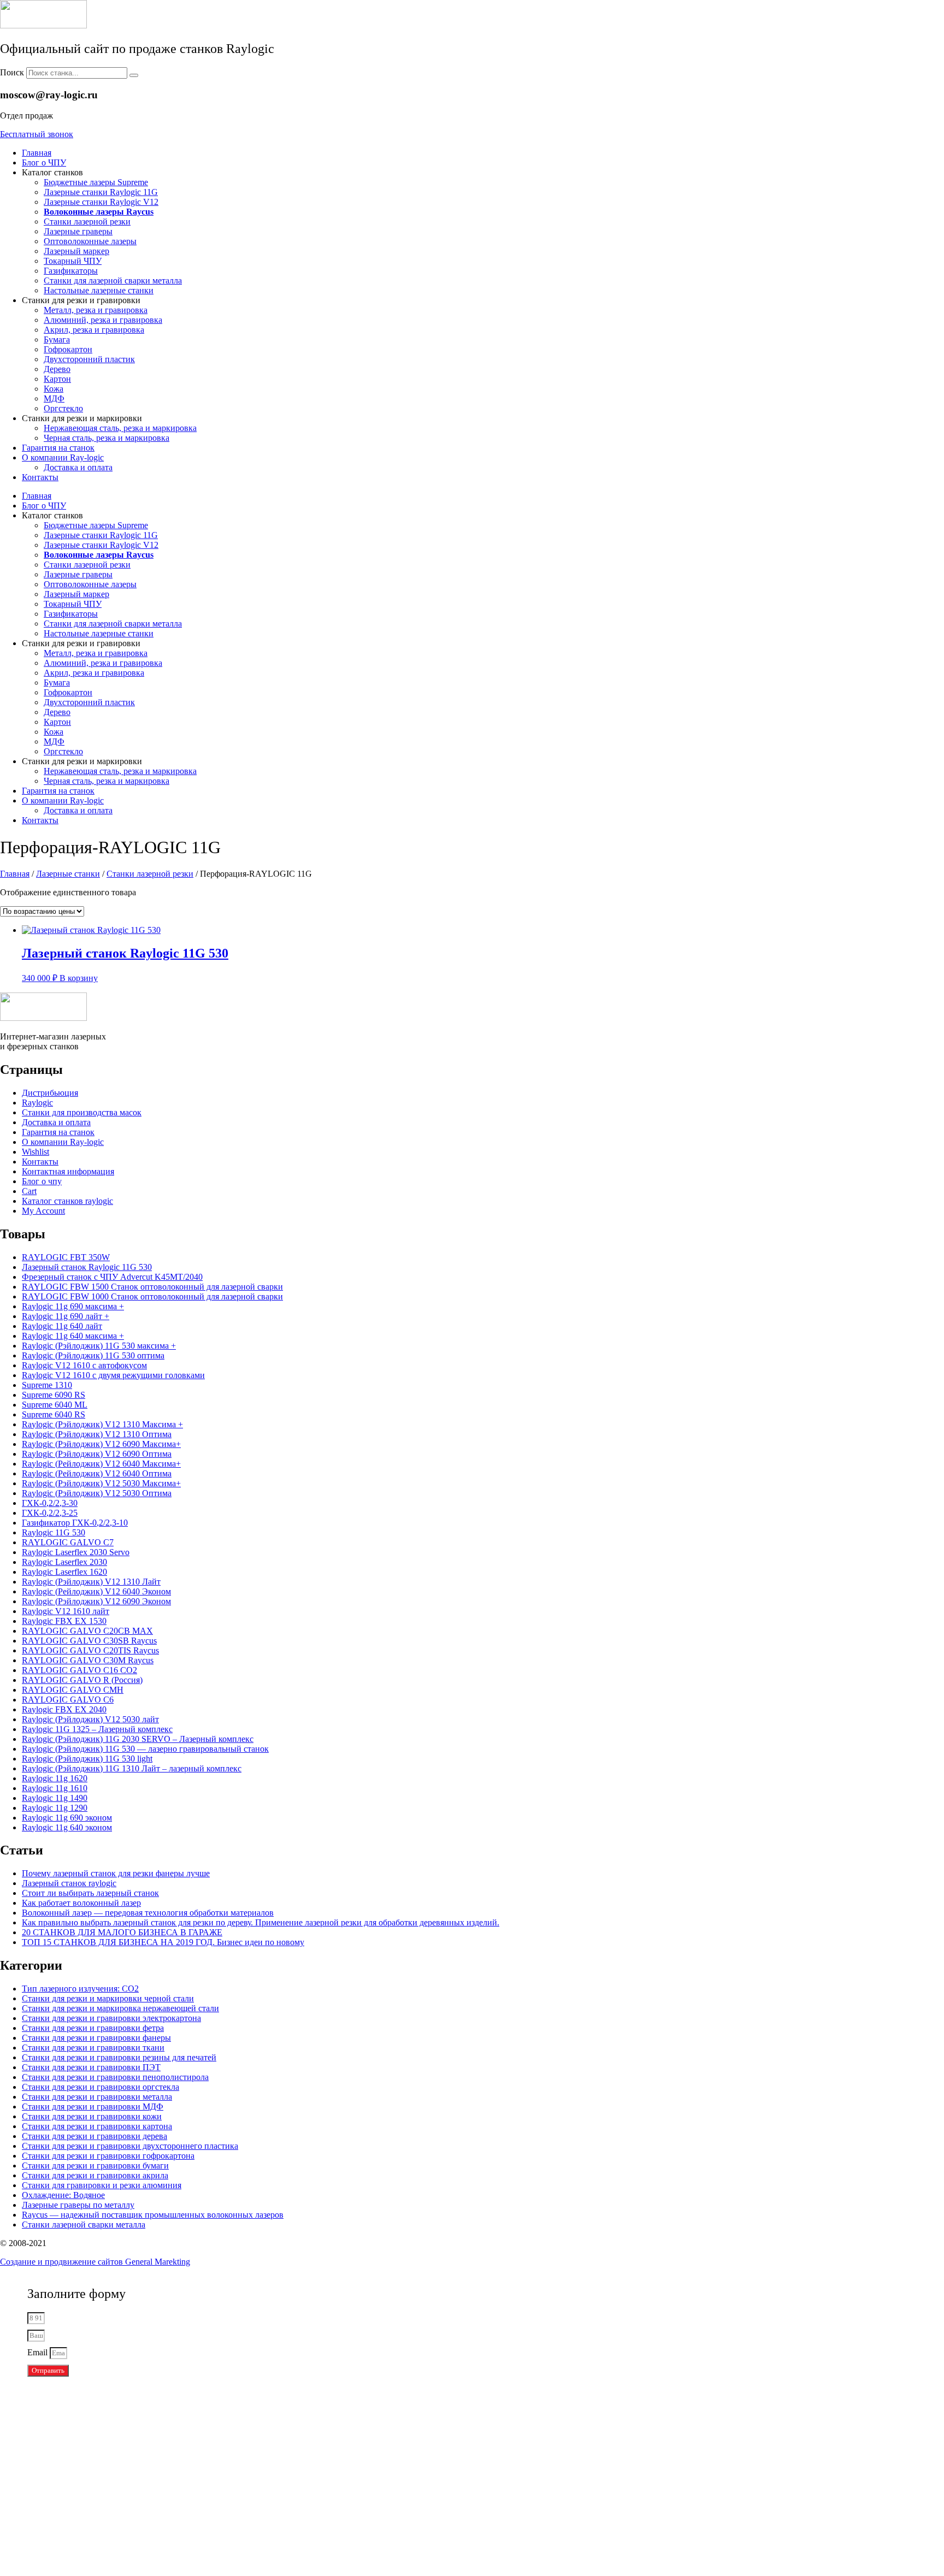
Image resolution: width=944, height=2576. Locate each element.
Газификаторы (71, 271)
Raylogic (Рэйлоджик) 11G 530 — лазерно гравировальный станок (145, 1749)
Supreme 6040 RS (54, 1414)
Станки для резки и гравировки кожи (92, 2116)
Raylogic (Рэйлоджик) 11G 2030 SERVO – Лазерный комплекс (138, 1739)
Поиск (12, 72)
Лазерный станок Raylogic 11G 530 (87, 1267)
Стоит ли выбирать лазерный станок (90, 1893)
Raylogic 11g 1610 (55, 1788)
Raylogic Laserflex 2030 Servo (76, 1552)
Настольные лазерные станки (99, 290)
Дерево (57, 369)
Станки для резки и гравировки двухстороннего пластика (130, 2146)
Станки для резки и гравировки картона (97, 2126)
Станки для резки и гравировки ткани (93, 2048)
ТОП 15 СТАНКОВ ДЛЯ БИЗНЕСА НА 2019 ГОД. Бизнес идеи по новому (163, 1942)
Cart (29, 1191)
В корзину (79, 978)
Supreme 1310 (47, 1385)
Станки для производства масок (82, 1112)
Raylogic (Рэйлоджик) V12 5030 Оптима (97, 1493)
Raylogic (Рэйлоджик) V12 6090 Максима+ (101, 1444)
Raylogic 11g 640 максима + (73, 1336)
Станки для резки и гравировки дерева (95, 2136)
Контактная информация (68, 1171)
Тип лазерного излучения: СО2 (80, 1989)
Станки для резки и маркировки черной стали (108, 1998)
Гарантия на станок (58, 448)
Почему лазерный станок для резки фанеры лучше (116, 1873)
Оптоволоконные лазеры (90, 241)
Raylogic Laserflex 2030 (64, 1562)
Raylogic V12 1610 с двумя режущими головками (113, 1375)
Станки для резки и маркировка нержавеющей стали (120, 2008)
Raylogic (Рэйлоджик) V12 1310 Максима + (102, 1424)
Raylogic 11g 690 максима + (73, 1306)
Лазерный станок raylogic (69, 1883)
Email (39, 2352)
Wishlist (36, 1152)
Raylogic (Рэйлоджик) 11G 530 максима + (99, 1346)
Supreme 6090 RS (54, 1395)
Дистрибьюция (50, 1093)
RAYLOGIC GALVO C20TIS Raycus (90, 1650)
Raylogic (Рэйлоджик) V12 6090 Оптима (97, 1454)
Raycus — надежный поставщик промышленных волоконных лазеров (153, 2215)
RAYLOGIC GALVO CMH (73, 1690)
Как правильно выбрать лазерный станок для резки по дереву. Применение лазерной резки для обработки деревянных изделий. (261, 1922)
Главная (37, 153)
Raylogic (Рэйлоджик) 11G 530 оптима (93, 1355)
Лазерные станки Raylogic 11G (101, 192)
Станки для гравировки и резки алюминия (102, 2185)
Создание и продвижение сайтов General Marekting (95, 2262)
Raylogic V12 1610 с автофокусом (84, 1365)
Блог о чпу (42, 1181)
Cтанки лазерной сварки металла (84, 2225)
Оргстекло (63, 408)
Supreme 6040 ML (55, 1405)
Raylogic (37, 1103)
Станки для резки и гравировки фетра (93, 2028)
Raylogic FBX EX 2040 (64, 1709)
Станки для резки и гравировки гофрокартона (108, 2156)
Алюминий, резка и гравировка (103, 320)
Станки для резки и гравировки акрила (95, 2175)
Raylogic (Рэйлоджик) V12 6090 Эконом (96, 1601)
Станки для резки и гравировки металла (97, 2097)
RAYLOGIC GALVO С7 (68, 1542)
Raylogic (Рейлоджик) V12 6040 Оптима (97, 1473)
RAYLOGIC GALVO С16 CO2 (79, 1670)
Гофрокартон (68, 349)
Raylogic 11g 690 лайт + (66, 1316)
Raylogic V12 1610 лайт (66, 1611)
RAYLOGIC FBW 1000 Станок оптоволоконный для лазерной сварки (152, 1296)
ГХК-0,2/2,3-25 (50, 1513)
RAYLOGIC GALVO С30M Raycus (88, 1660)
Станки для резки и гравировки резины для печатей (119, 2057)
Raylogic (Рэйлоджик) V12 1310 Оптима (97, 1434)
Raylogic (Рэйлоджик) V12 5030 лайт (90, 1719)
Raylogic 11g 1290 (55, 1808)
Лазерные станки (68, 874)
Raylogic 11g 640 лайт (62, 1326)
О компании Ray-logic (63, 457)
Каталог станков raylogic (67, 1201)
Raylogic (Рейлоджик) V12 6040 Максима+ (101, 1464)
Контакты (40, 477)
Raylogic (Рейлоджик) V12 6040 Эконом (96, 1591)
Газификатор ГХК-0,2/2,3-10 (75, 1523)
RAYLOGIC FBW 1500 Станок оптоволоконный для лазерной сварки (152, 1287)
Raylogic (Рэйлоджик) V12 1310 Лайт (91, 1582)
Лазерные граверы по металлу (78, 2205)
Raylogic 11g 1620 (55, 1778)
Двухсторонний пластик (89, 359)
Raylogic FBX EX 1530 (64, 1621)
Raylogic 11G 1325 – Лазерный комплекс (97, 1729)
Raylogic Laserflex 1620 (64, 1572)
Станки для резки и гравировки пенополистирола (115, 2077)
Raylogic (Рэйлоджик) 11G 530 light (87, 1759)
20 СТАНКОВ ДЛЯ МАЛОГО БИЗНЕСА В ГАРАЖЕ (122, 1932)
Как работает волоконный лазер (81, 1903)
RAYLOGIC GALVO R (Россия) (82, 1680)
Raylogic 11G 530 (54, 1532)
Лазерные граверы (78, 231)
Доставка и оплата (78, 467)
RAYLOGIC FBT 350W (66, 1257)
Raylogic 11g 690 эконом (67, 1818)
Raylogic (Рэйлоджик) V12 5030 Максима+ (101, 1483)
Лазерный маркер (76, 251)
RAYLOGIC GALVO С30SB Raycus (89, 1641)
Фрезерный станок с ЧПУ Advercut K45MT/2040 (112, 1277)
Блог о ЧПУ (44, 163)
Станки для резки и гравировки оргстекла (101, 2087)
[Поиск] (134, 75)
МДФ (54, 398)
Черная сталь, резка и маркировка (107, 438)
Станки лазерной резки (87, 221)
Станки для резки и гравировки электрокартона (111, 2018)
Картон (57, 379)
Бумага (57, 339)
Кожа (54, 389)
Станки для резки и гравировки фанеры (96, 2038)
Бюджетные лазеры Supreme (96, 182)
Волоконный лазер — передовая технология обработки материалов (148, 1913)
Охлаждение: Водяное (63, 2195)
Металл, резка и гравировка (96, 310)
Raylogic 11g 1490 (55, 1798)
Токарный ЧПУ (73, 261)
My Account (43, 1211)
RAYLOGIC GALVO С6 (68, 1700)
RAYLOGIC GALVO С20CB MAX (87, 1631)
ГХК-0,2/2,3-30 (50, 1503)
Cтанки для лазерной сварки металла (113, 280)
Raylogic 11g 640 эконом (67, 1827)
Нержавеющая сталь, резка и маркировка (120, 428)
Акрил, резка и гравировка (94, 330)
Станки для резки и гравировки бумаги (95, 2166)
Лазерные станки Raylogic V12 (101, 202)
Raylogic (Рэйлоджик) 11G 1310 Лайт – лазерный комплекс (132, 1768)
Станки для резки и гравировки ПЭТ (91, 2067)
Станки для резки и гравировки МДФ (93, 2107)
